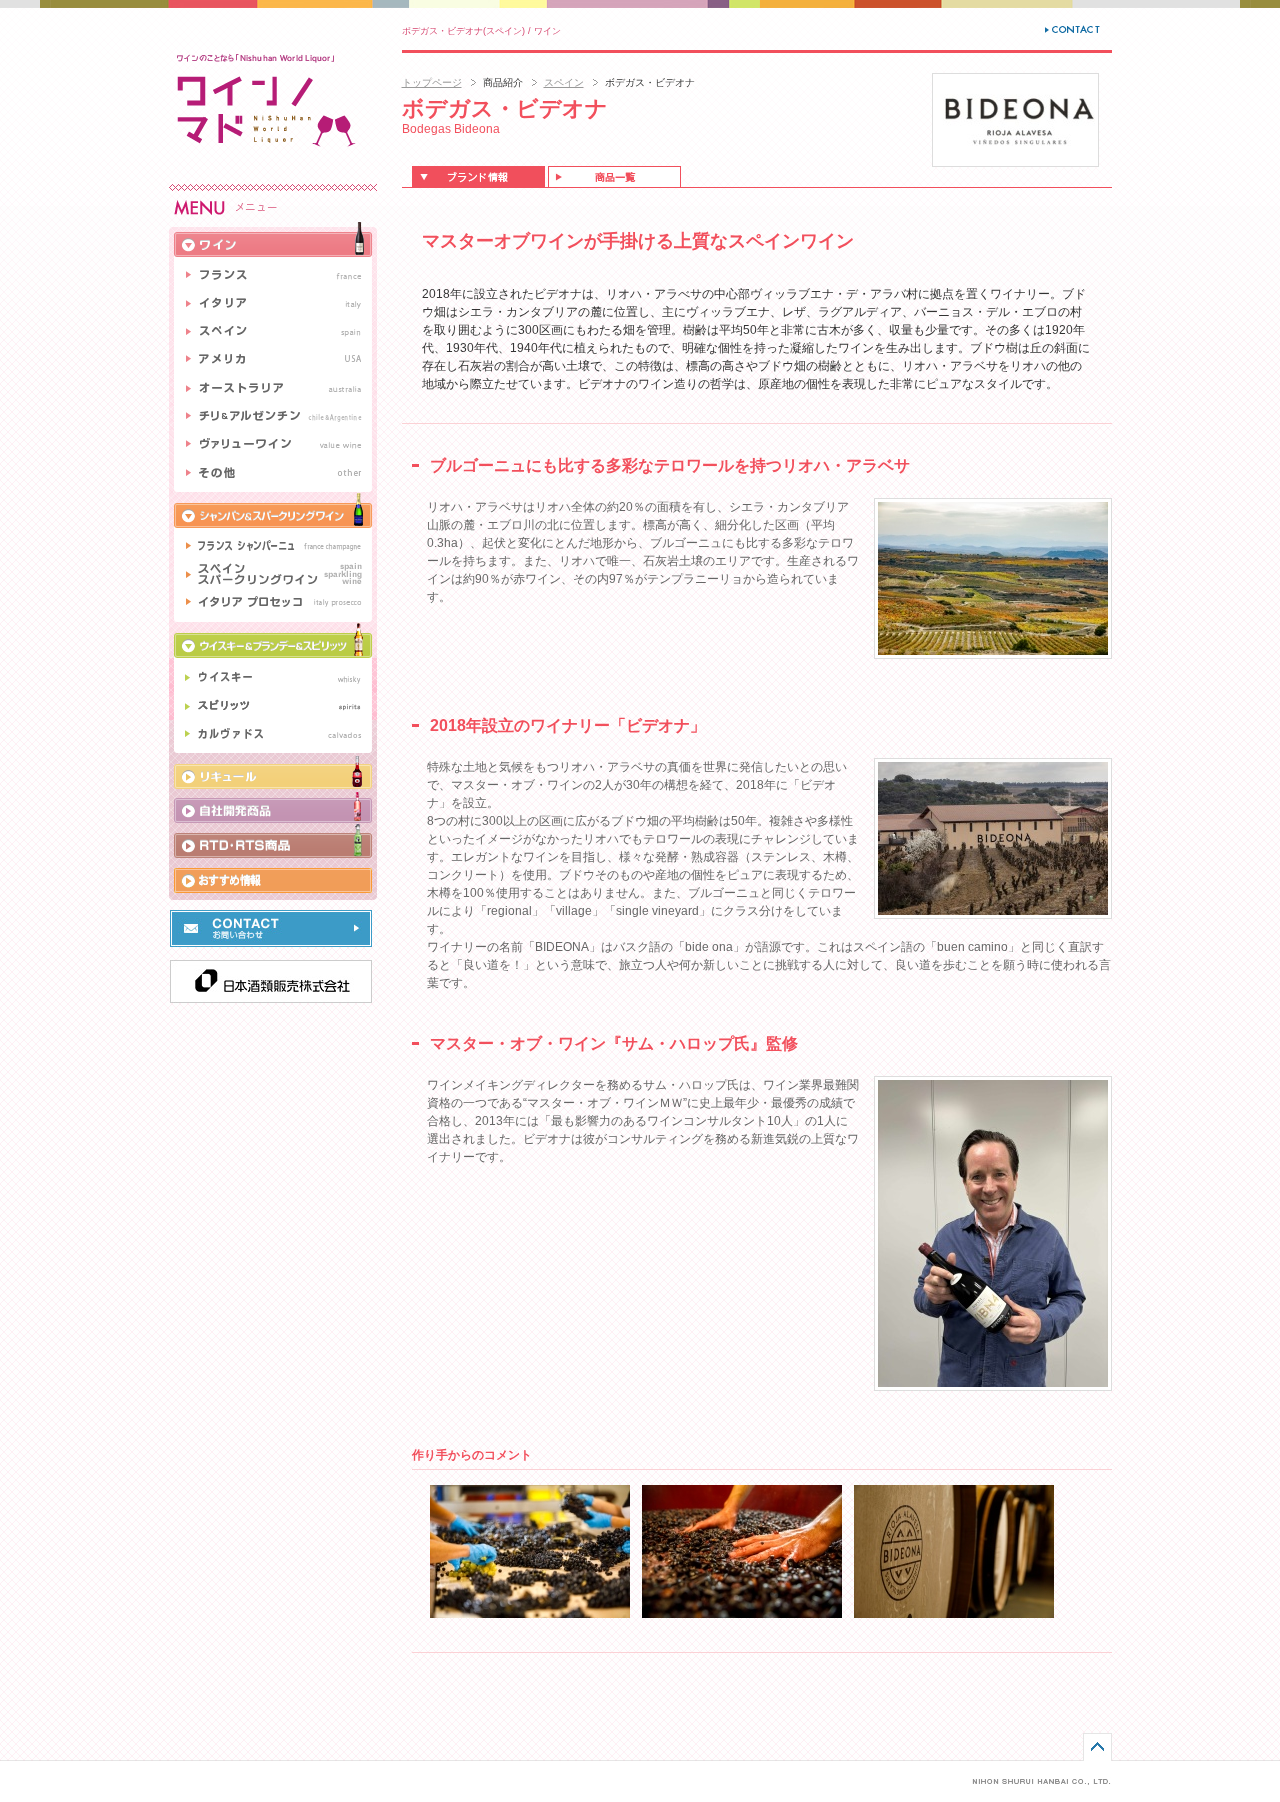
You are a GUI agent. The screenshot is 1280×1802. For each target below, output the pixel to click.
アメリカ (273, 358)
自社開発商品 (273, 806)
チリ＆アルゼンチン (273, 416)
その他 (273, 475)
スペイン (564, 82)
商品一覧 (614, 176)
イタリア (273, 303)
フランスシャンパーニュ (273, 543)
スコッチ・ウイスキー (273, 675)
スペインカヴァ (273, 573)
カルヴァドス (273, 736)
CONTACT (1073, 29)
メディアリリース (273, 879)
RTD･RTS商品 (273, 840)
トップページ (432, 82)
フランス (273, 273)
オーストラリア (273, 387)
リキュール (273, 771)
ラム (273, 706)
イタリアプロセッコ (273, 605)
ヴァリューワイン (273, 444)
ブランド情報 (478, 176)
